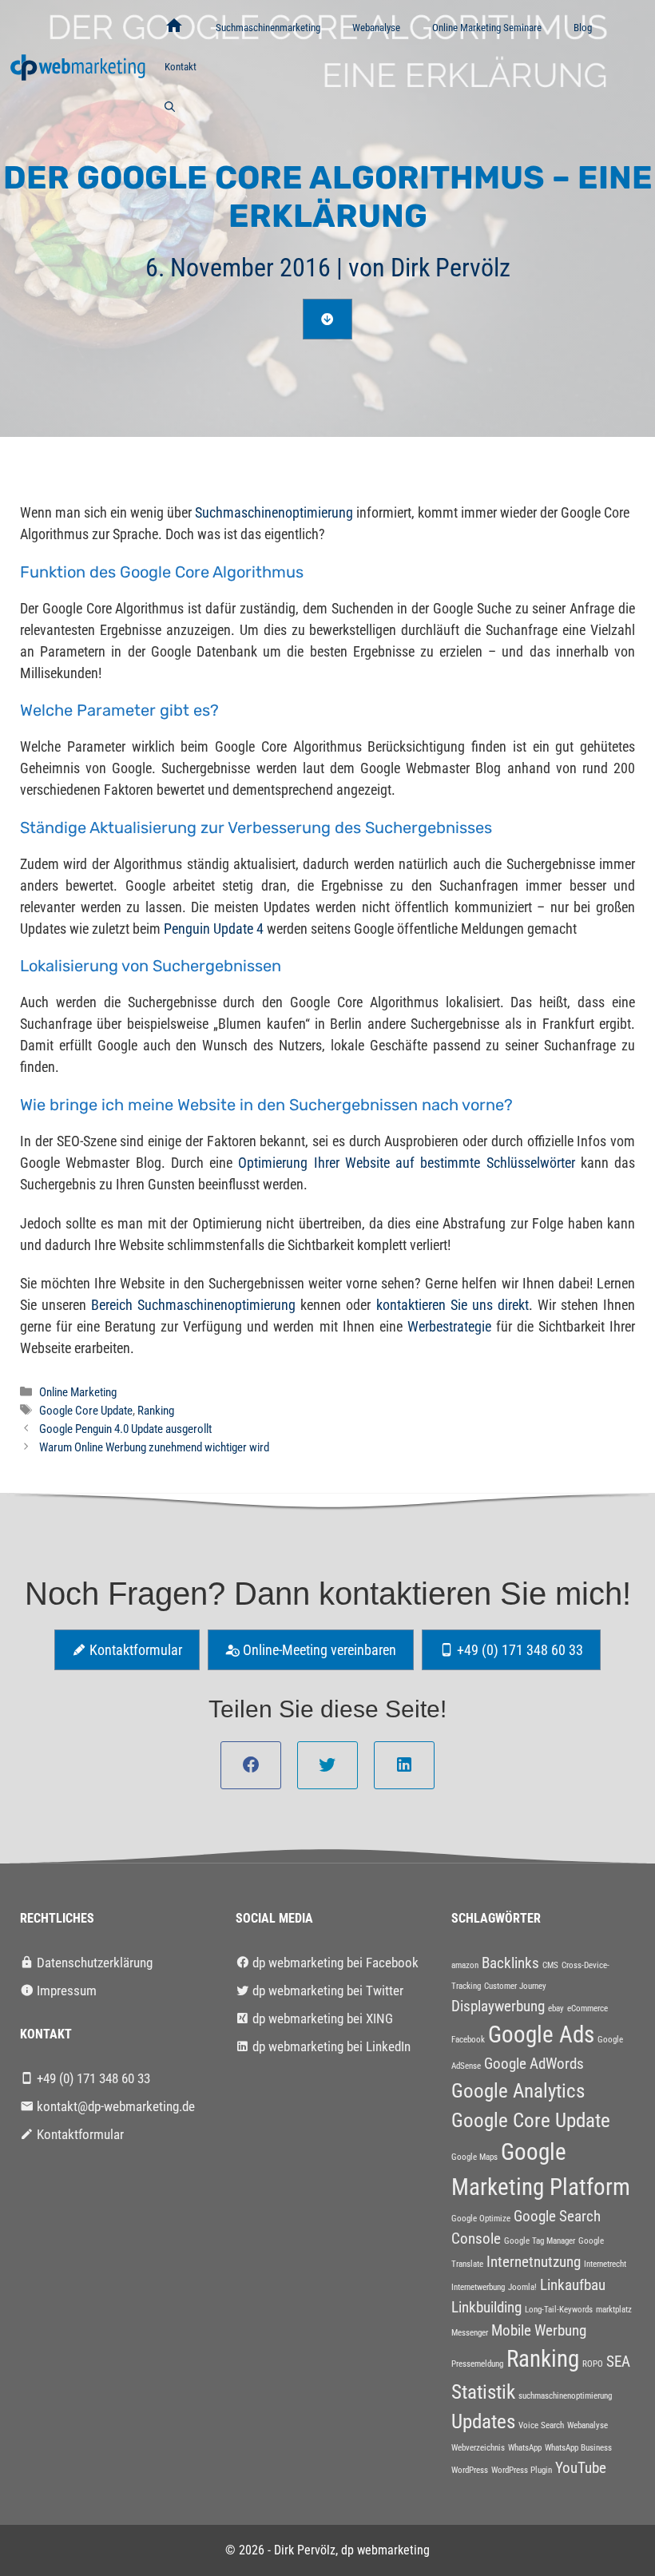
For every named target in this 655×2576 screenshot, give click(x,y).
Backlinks (510, 1963)
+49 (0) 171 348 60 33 (518, 1650)
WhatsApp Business (578, 2448)
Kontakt (181, 67)
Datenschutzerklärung (93, 1963)
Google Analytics (518, 2091)
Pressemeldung (477, 2364)
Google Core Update (86, 1411)
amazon (465, 1965)
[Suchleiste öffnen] (170, 107)
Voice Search (541, 2425)
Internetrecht (605, 2264)
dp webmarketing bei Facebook (334, 1963)
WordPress (470, 2470)
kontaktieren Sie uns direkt (453, 1305)
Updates (483, 2421)
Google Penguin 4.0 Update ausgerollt (125, 1429)
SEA (618, 2362)
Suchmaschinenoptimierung (274, 512)
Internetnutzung (534, 2262)
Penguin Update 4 (214, 929)
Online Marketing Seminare (487, 28)
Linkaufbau (573, 2285)
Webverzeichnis (478, 2448)
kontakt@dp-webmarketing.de (114, 2106)
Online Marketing (78, 1392)
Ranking (156, 1411)
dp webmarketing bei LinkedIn (330, 2046)
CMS (550, 1965)
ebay (556, 2008)
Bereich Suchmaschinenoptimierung (193, 1305)
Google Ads (541, 2034)
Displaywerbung (498, 2006)
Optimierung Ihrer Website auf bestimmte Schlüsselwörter (406, 1163)
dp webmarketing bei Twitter (326, 1991)
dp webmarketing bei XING (321, 2018)
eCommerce (588, 2008)
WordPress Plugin (522, 2470)
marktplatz (614, 2310)
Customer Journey (515, 1986)
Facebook (468, 2040)
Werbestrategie (449, 1326)
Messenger (470, 2333)
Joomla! (522, 2287)
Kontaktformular (134, 1650)
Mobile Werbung (539, 2330)
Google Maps (474, 2157)
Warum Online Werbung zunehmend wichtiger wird (154, 1447)
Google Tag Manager (540, 2241)
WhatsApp (525, 2448)
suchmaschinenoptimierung (565, 2396)
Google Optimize (481, 2219)
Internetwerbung (478, 2287)
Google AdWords (534, 2064)
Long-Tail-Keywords (559, 2310)
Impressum (65, 1991)
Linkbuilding (486, 2307)
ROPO (593, 2364)
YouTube (581, 2468)
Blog (583, 28)
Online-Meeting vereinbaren (318, 1650)
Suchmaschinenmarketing (268, 28)
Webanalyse (376, 28)
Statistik (483, 2392)
